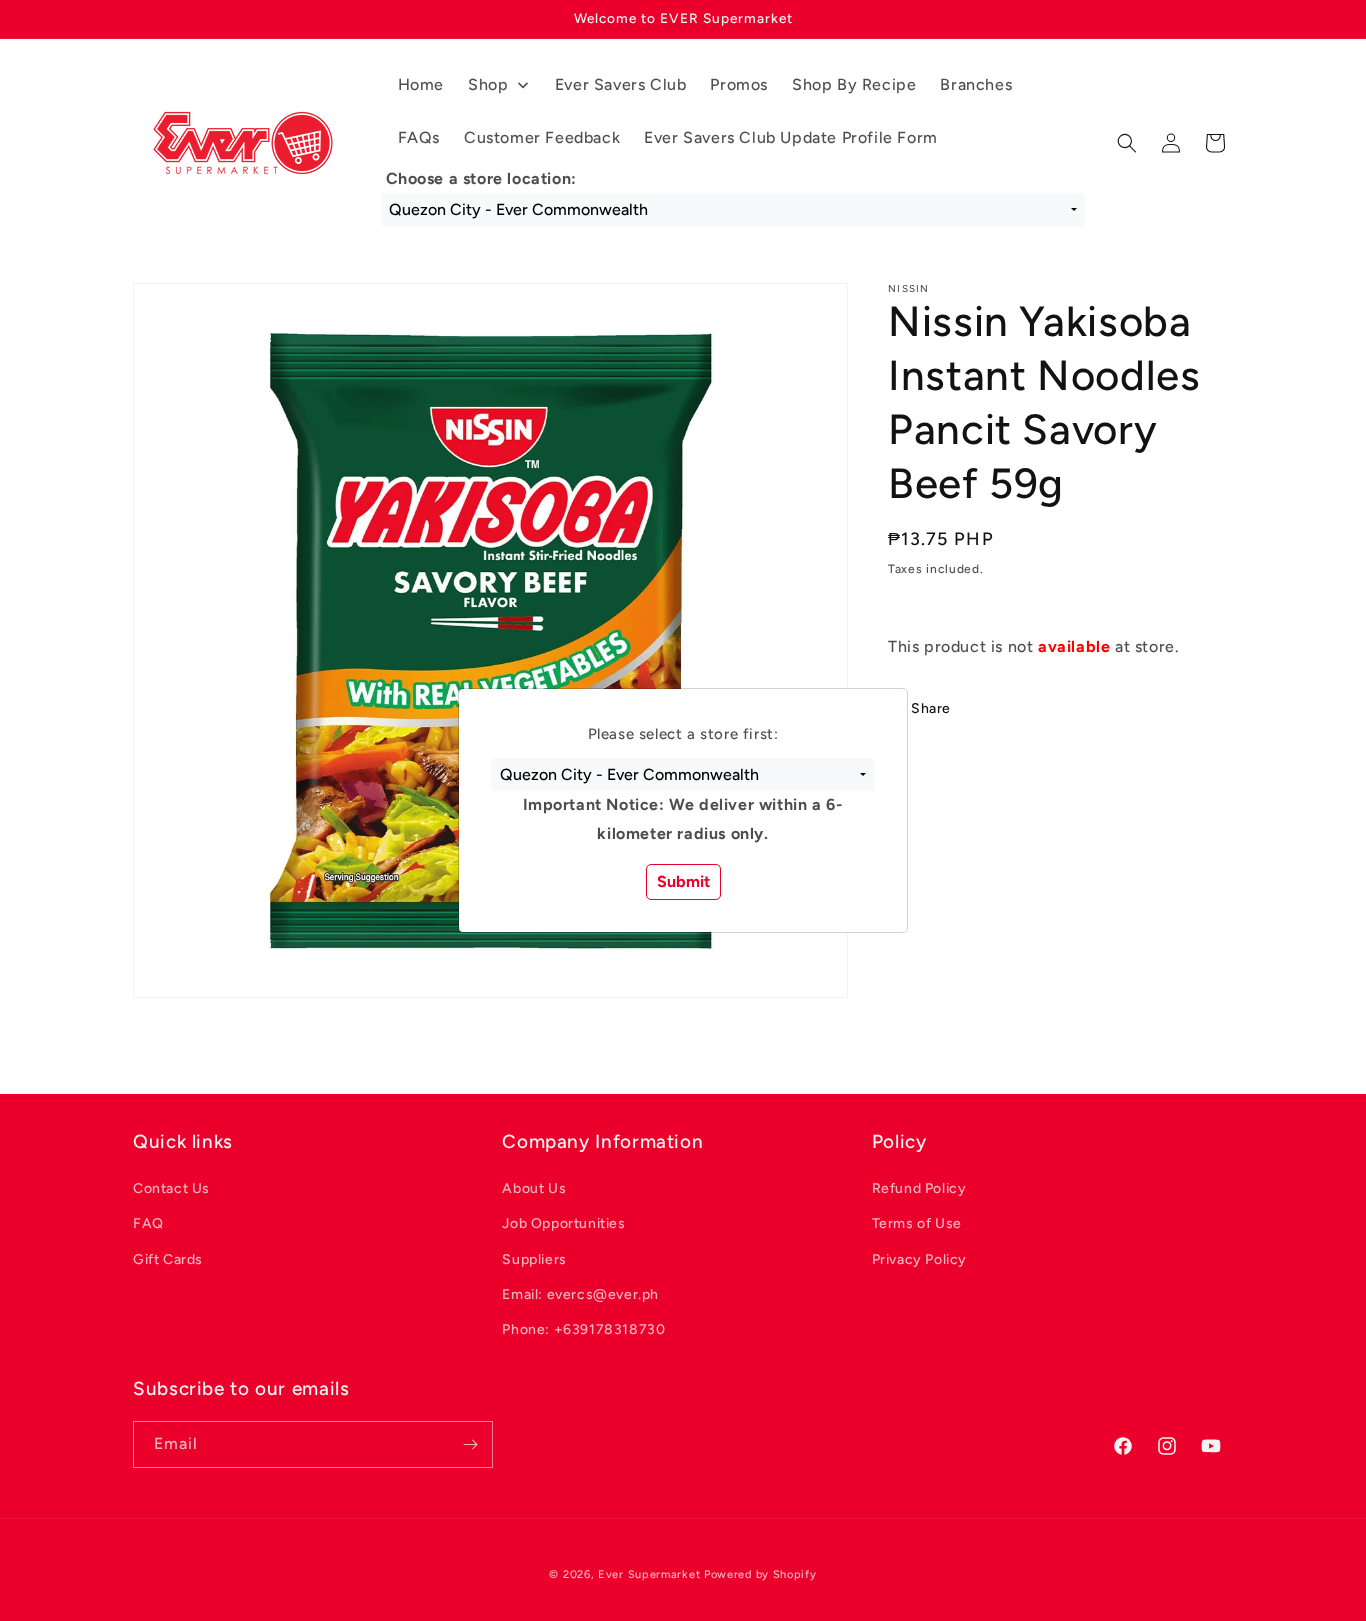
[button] (682, 775)
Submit (683, 881)
